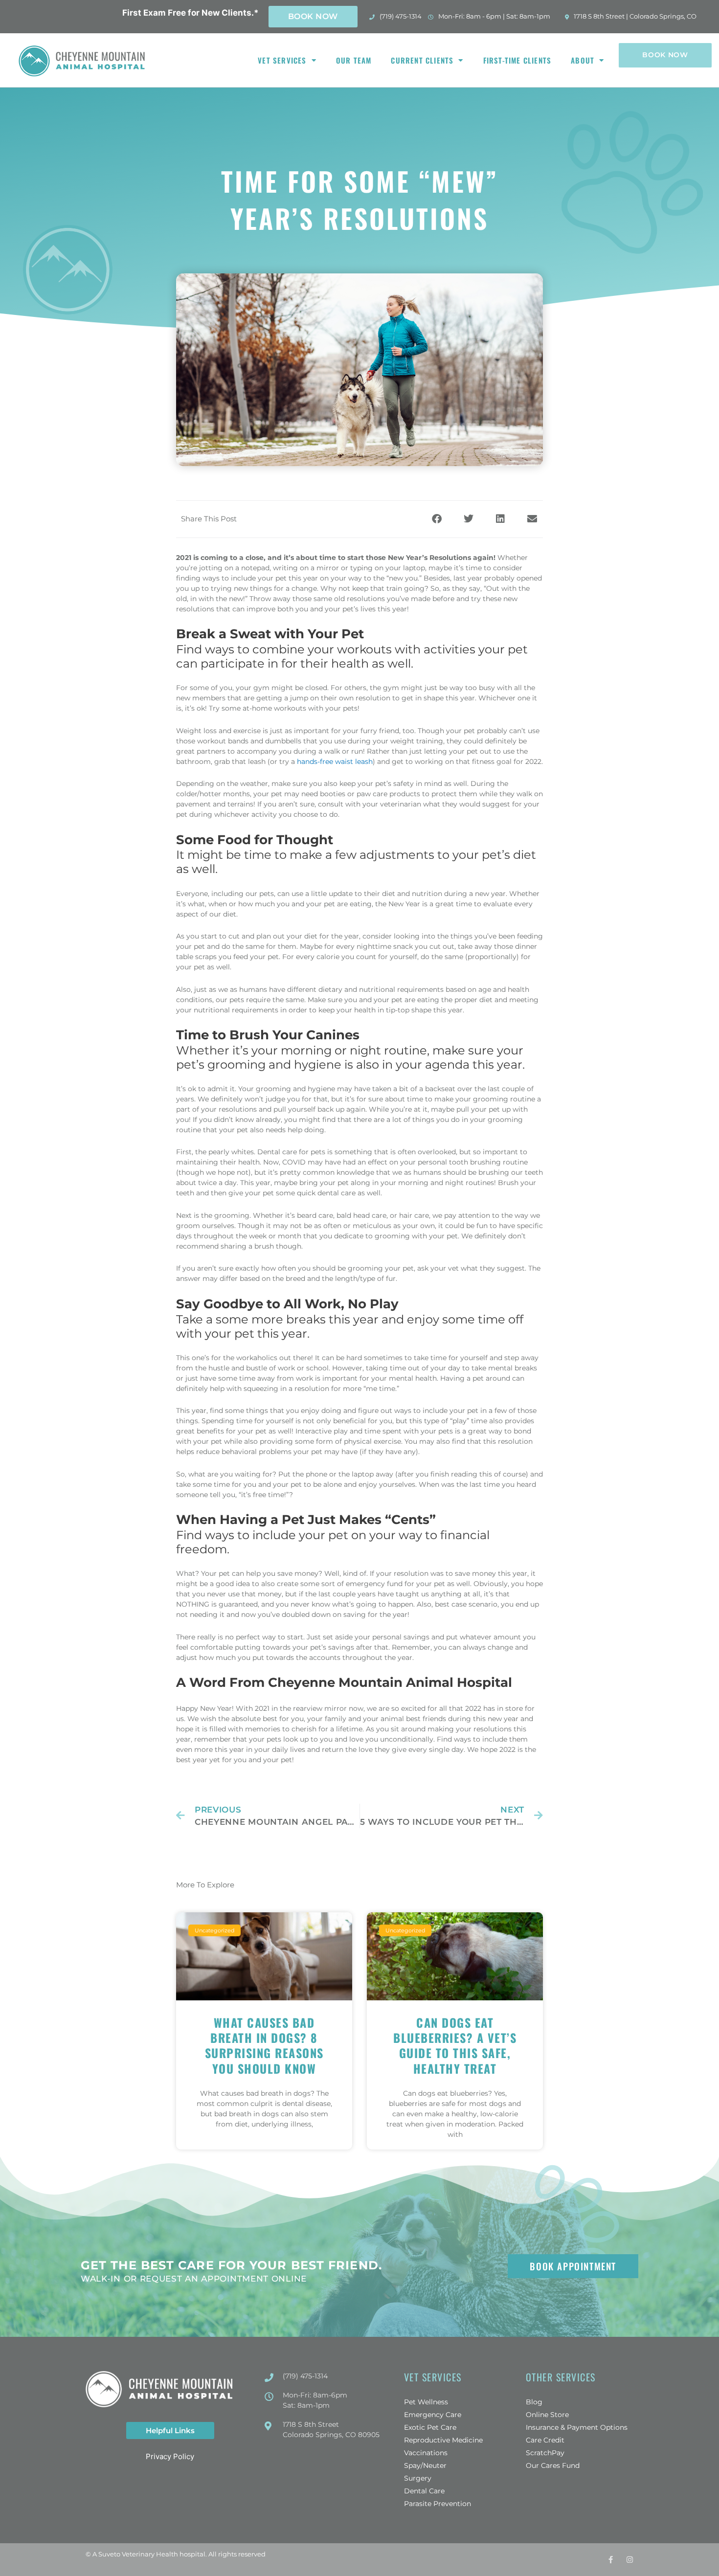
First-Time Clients (517, 60)
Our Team (354, 60)
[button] (437, 519)
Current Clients (422, 60)
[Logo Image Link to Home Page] (83, 60)
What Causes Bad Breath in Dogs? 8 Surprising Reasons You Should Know (264, 2045)
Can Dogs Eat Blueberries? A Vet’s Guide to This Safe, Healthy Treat (455, 2045)
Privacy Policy (170, 2456)
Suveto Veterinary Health (138, 2554)
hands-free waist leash (335, 762)
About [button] (583, 60)
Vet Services (282, 60)
